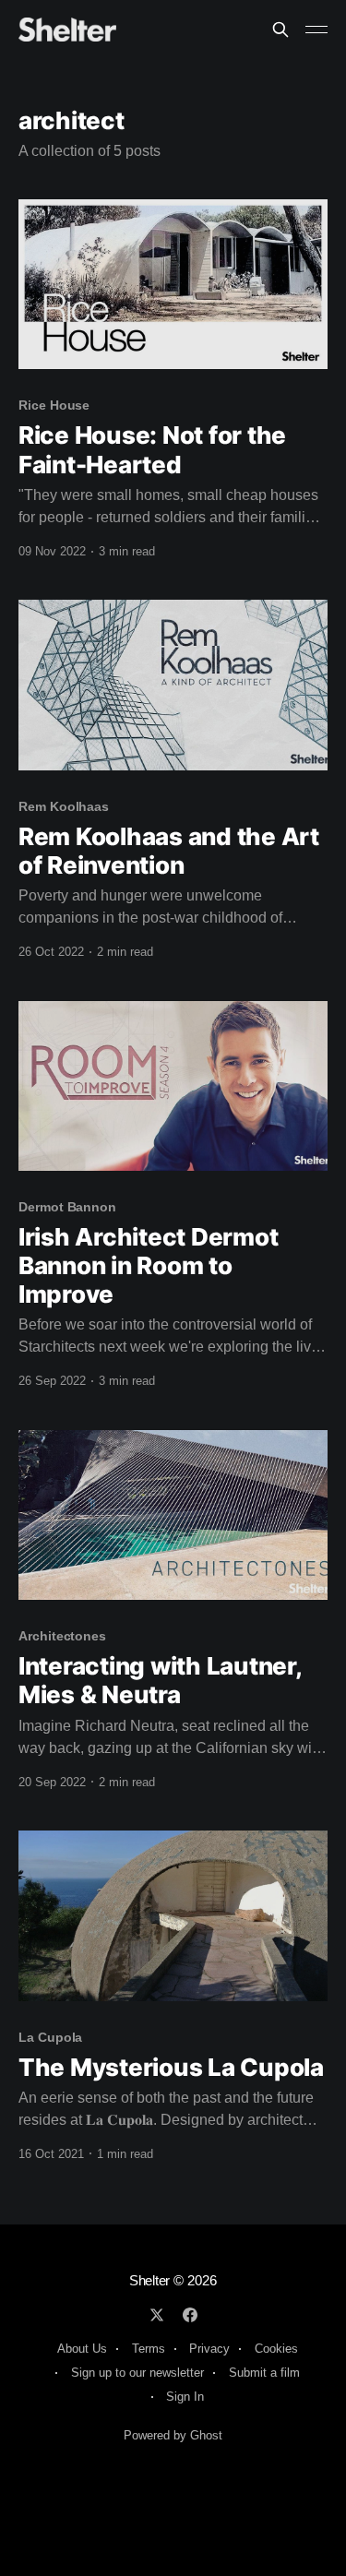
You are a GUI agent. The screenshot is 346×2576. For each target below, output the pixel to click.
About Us (82, 2349)
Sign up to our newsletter (137, 2373)
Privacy (209, 2349)
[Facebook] (190, 2315)
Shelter (149, 2280)
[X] (157, 2315)
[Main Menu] (316, 30)
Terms (149, 2349)
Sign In (185, 2397)
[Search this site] (280, 30)
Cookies (276, 2349)
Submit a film (264, 2373)
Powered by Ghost (173, 2435)
